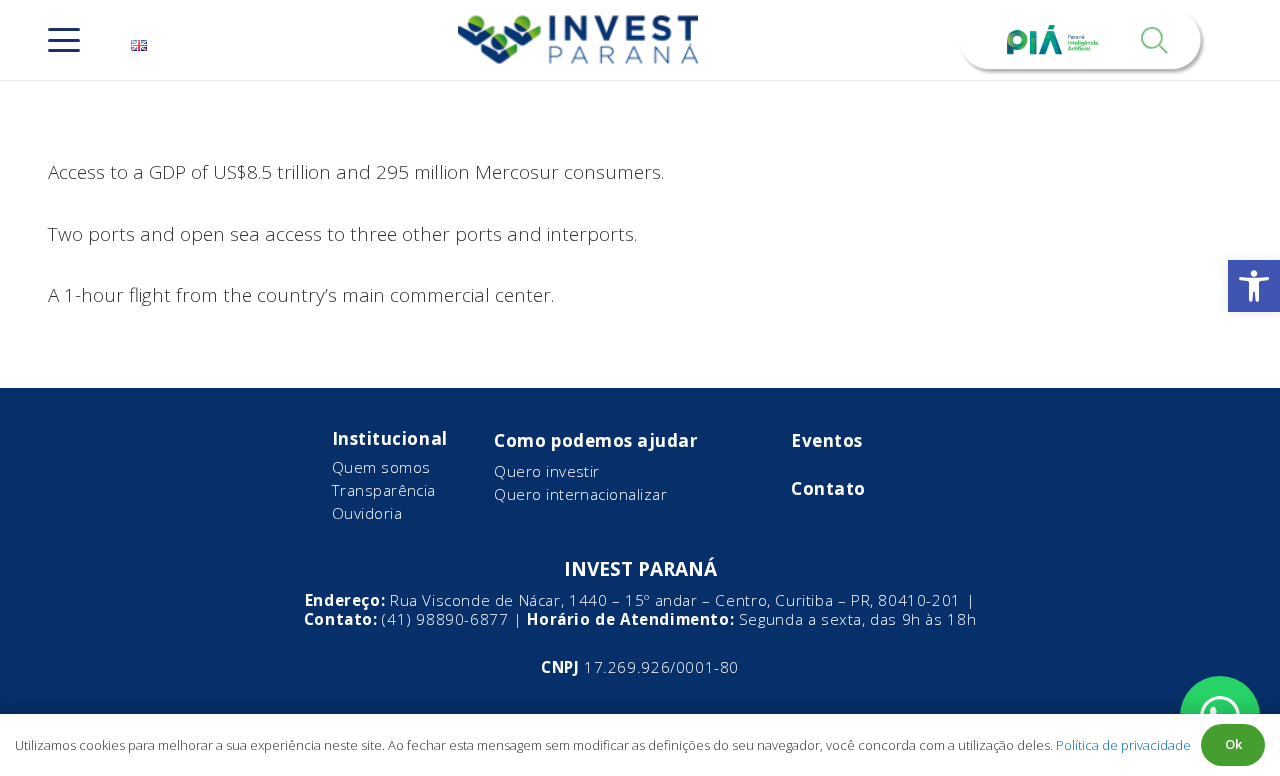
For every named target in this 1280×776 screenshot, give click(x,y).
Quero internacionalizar (580, 494)
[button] (1254, 286)
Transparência (384, 490)
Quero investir (546, 471)
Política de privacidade (1123, 745)
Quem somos (381, 467)
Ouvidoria (367, 513)
